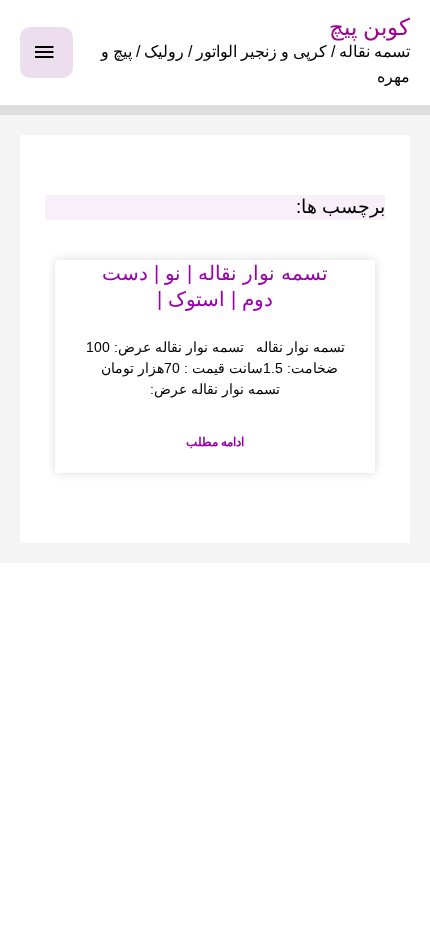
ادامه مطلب (215, 442)
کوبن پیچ (369, 27)
